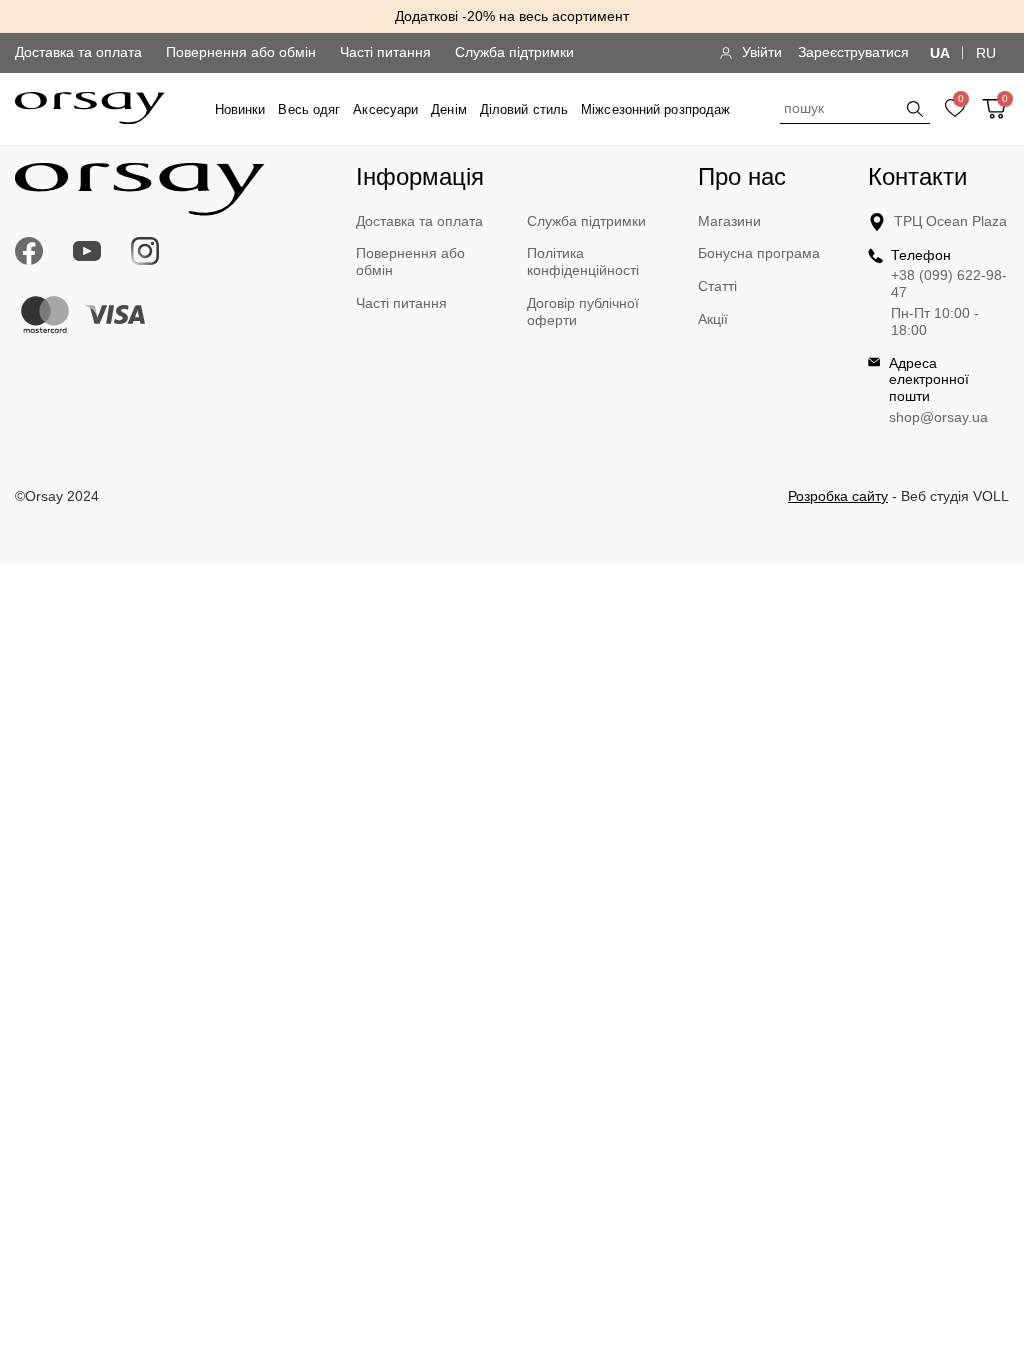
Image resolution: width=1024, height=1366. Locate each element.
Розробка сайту (838, 496)
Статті (717, 286)
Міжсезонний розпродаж (655, 109)
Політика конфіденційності (583, 261)
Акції (713, 319)
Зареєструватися (853, 52)
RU (986, 53)
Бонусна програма (759, 253)
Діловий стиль (524, 109)
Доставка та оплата (78, 52)
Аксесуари (385, 109)
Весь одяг (309, 109)
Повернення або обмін (241, 52)
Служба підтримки (514, 52)
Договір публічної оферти (583, 311)
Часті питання (385, 52)
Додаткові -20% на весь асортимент (512, 16)
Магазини (729, 221)
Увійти (762, 52)
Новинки (240, 109)
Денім (449, 109)
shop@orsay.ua (938, 417)
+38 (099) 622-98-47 (949, 283)
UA (940, 53)
